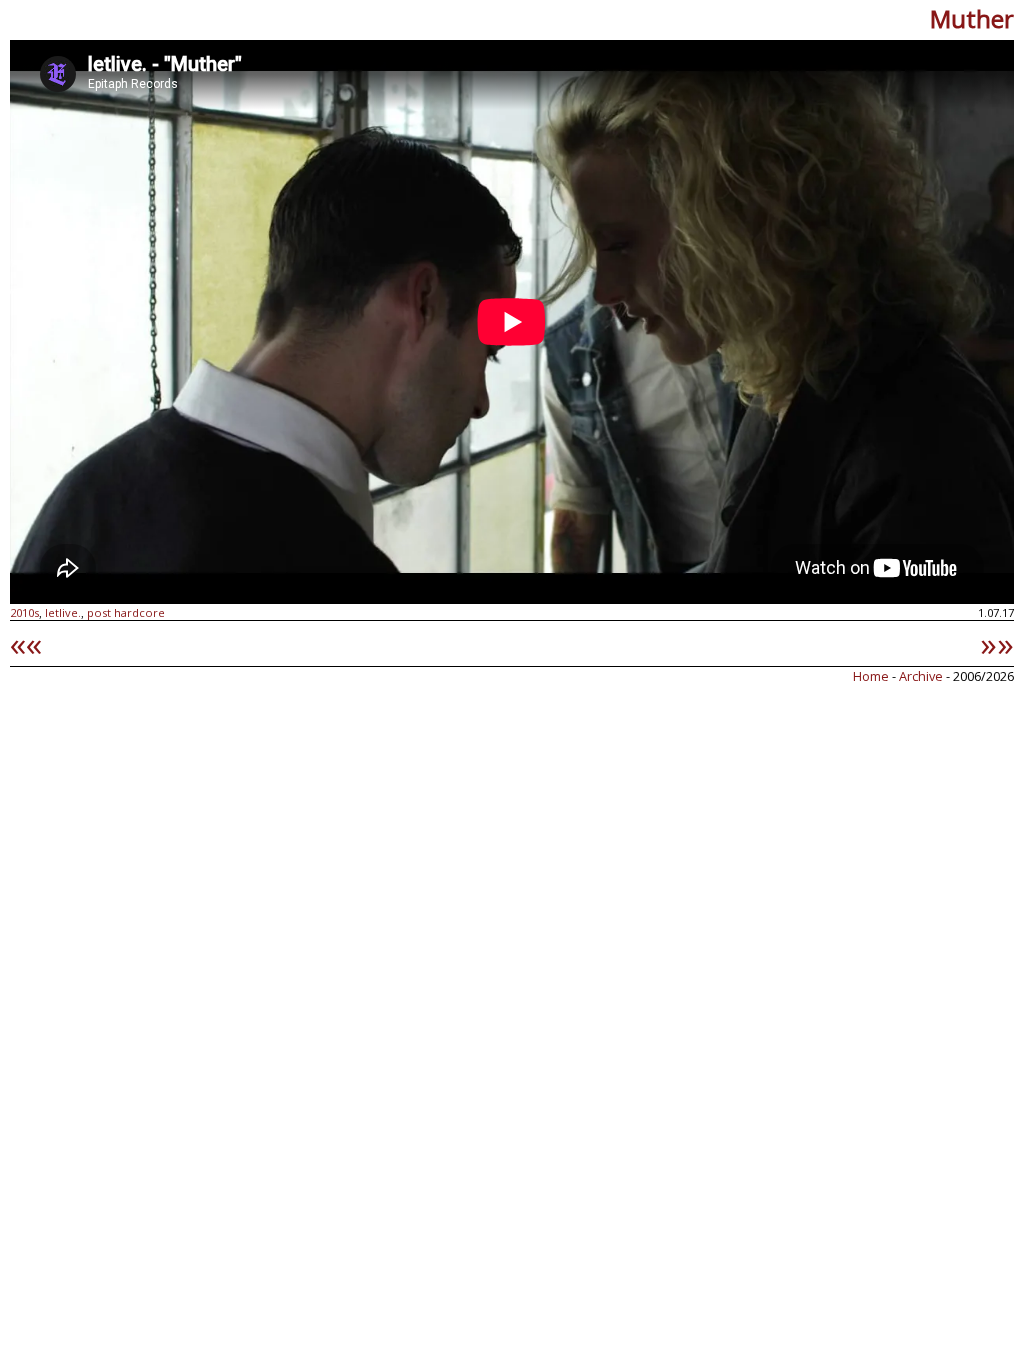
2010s (24, 612)
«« (26, 643)
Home (871, 676)
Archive (922, 676)
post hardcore (126, 612)
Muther (972, 18)
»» (997, 643)
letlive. (63, 612)
